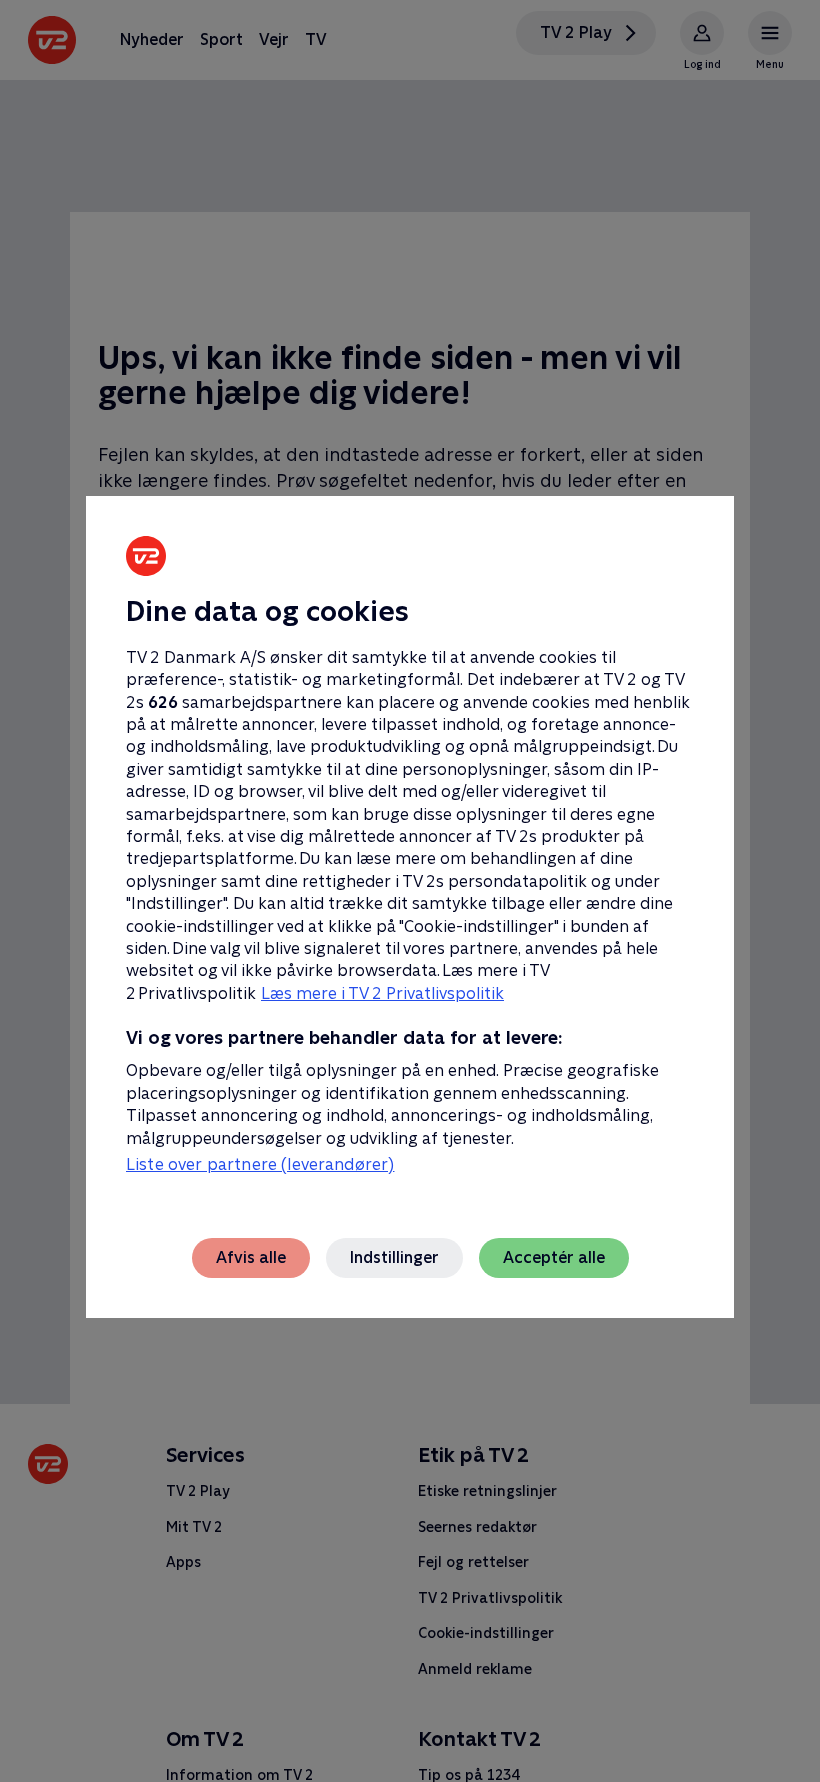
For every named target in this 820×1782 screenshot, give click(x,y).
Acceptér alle (554, 1257)
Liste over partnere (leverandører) (260, 1164)
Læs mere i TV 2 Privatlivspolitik (382, 993)
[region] (410, 891)
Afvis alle (251, 1257)
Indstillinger (394, 1257)
